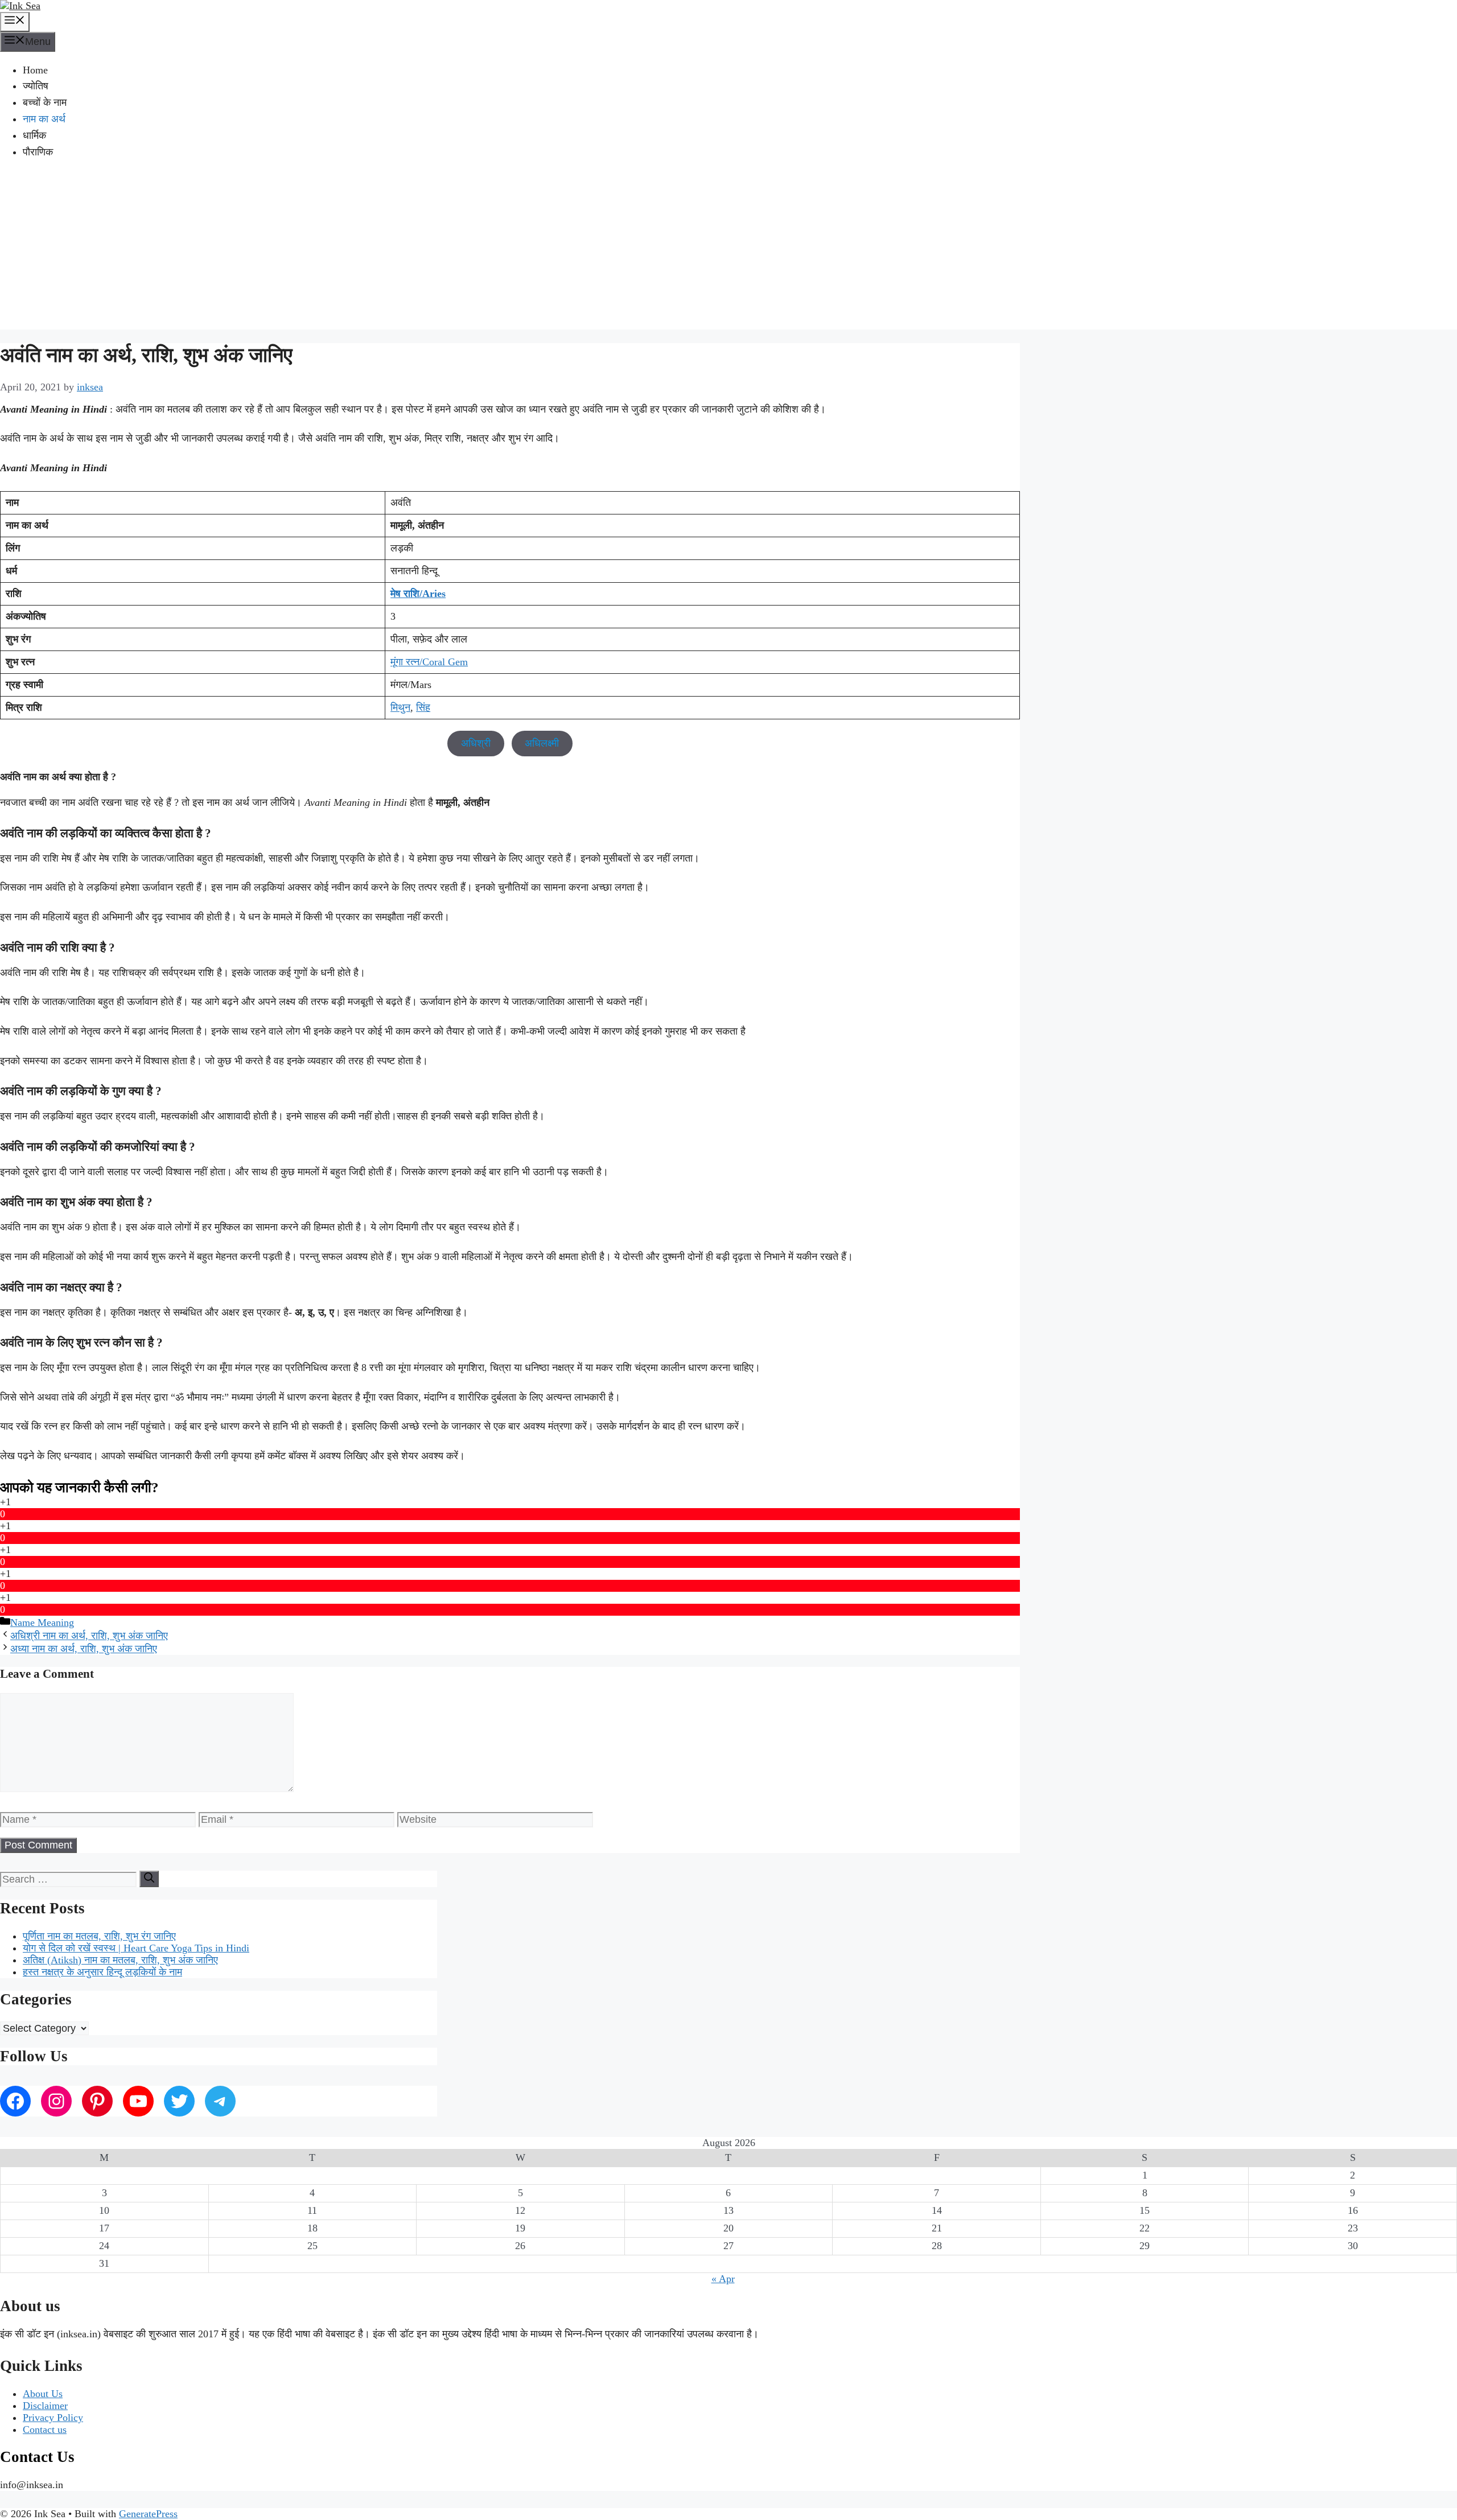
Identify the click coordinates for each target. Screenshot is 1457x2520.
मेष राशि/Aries (418, 594)
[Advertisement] (728, 250)
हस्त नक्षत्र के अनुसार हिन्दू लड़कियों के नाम (102, 1972)
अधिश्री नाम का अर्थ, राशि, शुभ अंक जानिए (89, 1636)
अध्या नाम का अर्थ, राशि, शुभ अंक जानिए (84, 1649)
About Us (43, 2394)
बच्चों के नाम (45, 102)
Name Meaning (42, 1623)
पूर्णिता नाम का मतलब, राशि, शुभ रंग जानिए (99, 1936)
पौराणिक (38, 152)
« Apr (723, 2279)
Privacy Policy (53, 2418)
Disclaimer (45, 2406)
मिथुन (400, 707)
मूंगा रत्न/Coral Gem (429, 662)
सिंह (423, 707)
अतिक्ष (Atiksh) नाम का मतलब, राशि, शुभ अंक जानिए (120, 1960)
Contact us (45, 2430)
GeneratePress (148, 2514)
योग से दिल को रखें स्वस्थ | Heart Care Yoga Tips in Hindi (136, 1948)
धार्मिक (34, 135)
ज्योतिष (36, 86)
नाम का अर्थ (44, 119)
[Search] (149, 1879)
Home (35, 70)
